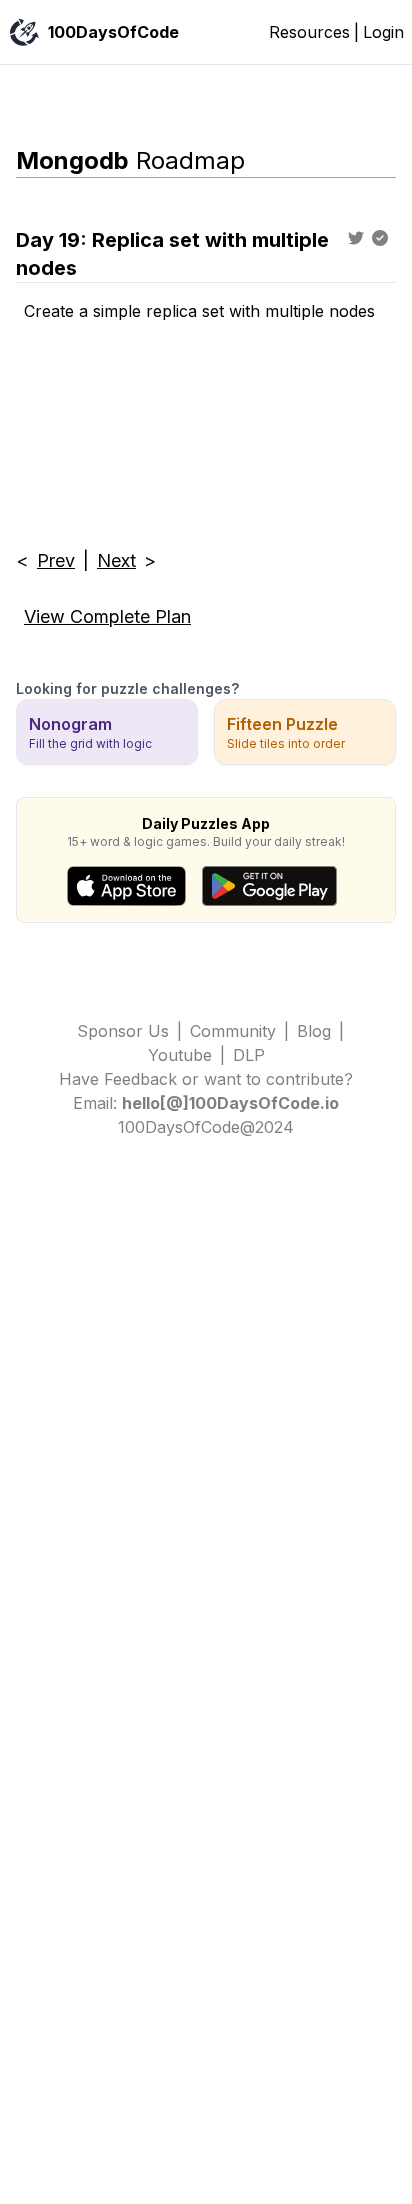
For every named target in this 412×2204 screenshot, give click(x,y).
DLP (249, 1055)
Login (383, 32)
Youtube (180, 1055)
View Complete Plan (107, 616)
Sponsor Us (123, 1031)
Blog (314, 1031)
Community (233, 1031)
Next (116, 560)
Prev (56, 560)
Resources (309, 32)
